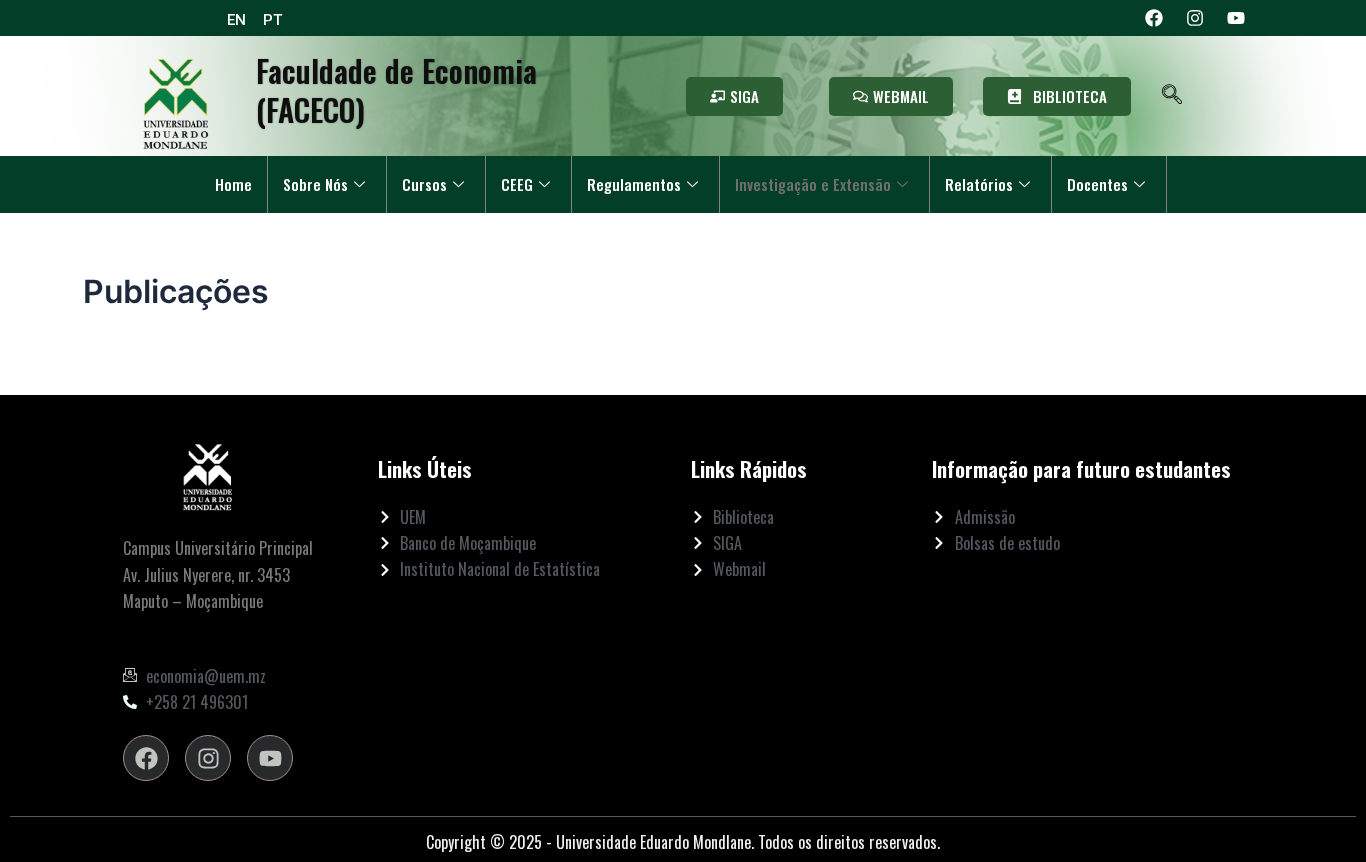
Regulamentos (634, 184)
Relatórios (979, 184)
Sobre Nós (315, 184)
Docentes (1097, 184)
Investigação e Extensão (813, 184)
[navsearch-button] (1172, 96)
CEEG (517, 184)
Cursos (424, 184)
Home (233, 184)
